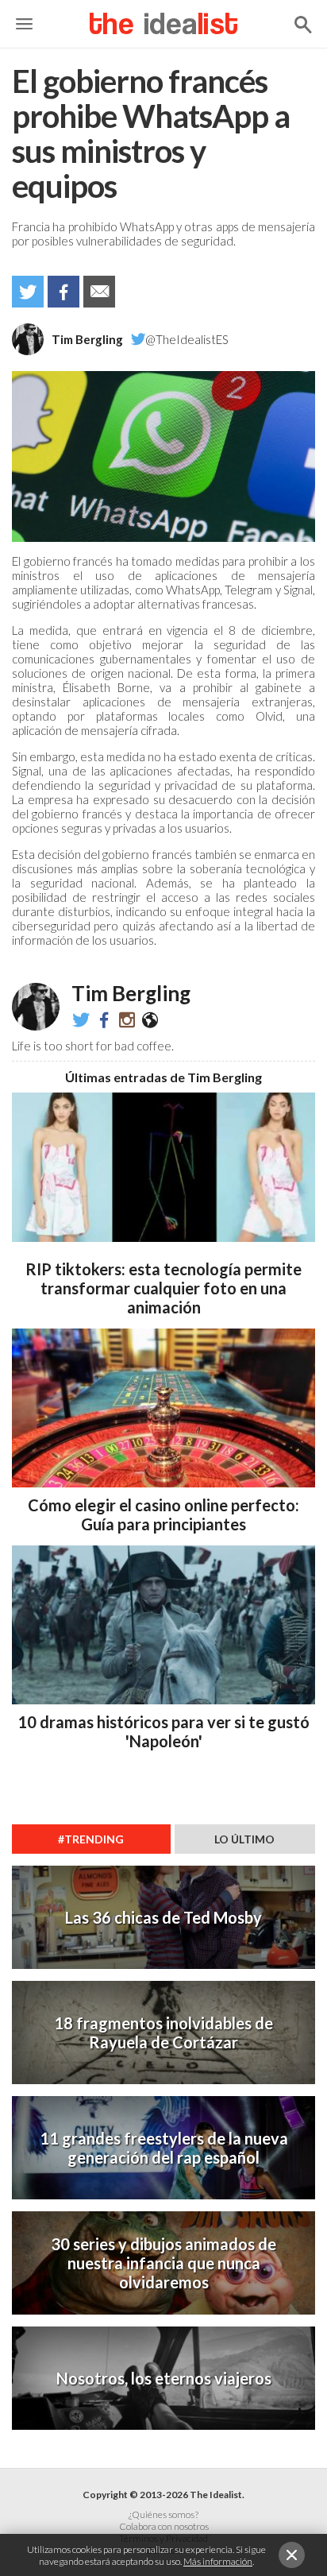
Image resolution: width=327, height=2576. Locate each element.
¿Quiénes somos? (163, 2514)
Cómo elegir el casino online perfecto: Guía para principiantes (163, 1514)
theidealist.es (127, 1019)
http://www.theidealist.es (150, 1019)
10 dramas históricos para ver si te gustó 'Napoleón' (163, 1731)
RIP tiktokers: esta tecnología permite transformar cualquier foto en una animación (163, 1288)
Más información (218, 2561)
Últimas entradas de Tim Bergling (163, 1077)
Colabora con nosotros (164, 2526)
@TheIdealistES (187, 339)
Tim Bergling (87, 339)
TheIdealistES (104, 1019)
